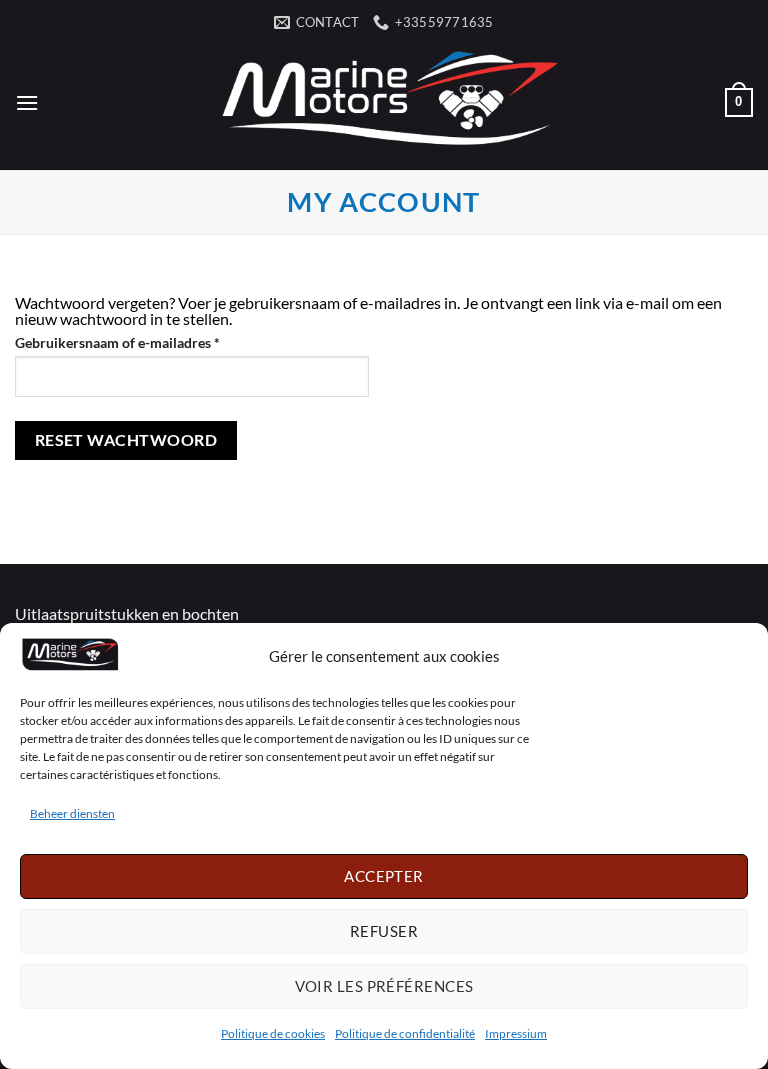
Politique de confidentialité (405, 1033)
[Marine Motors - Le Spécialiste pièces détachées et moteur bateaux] (384, 102)
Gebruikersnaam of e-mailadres (139, 343)
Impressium (516, 1033)
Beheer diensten (72, 813)
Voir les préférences (384, 986)
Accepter (384, 876)
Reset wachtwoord (126, 440)
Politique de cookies (273, 1033)
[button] (27, 102)
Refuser (384, 931)
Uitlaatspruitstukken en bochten (127, 613)
